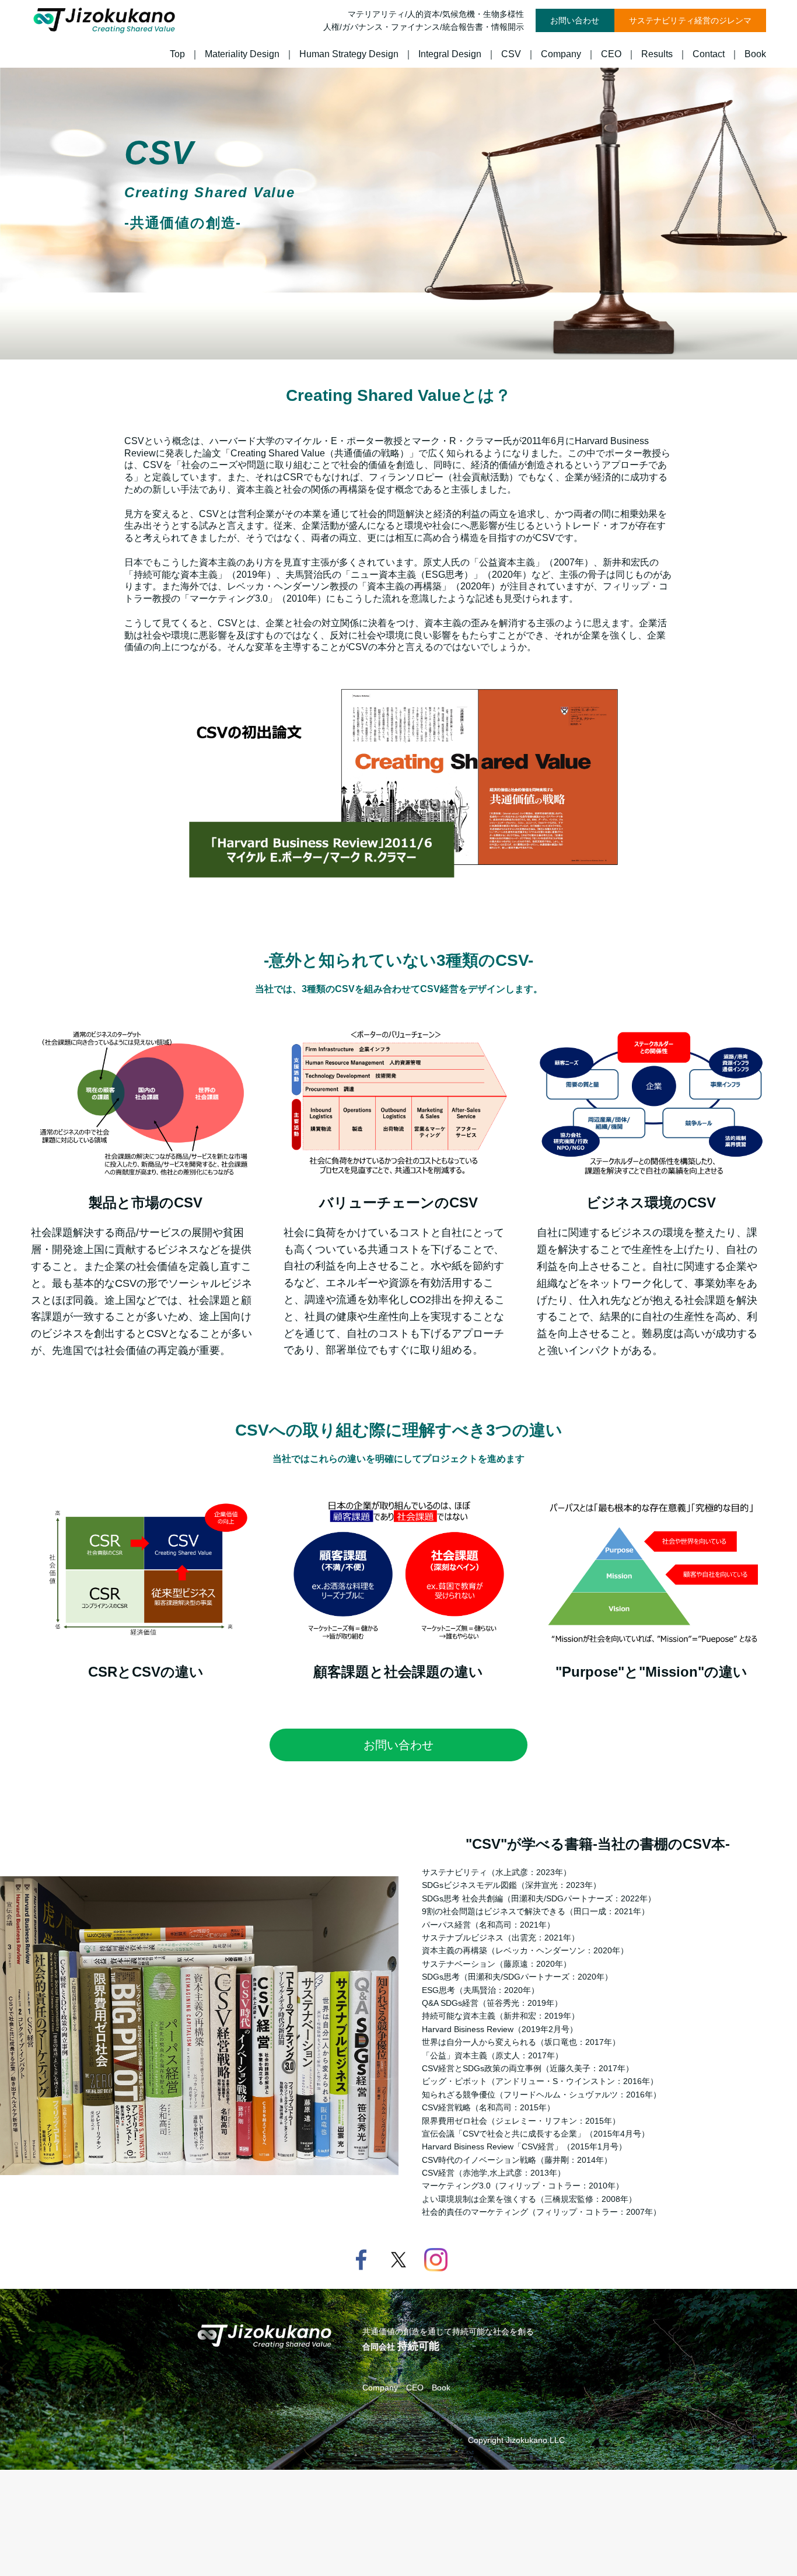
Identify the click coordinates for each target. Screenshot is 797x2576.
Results (657, 54)
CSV (511, 54)
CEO (611, 54)
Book (755, 54)
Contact (709, 54)
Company (561, 54)
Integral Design (450, 54)
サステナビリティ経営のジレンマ (690, 20)
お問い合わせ (575, 20)
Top (177, 54)
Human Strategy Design (349, 54)
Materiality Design (242, 54)
